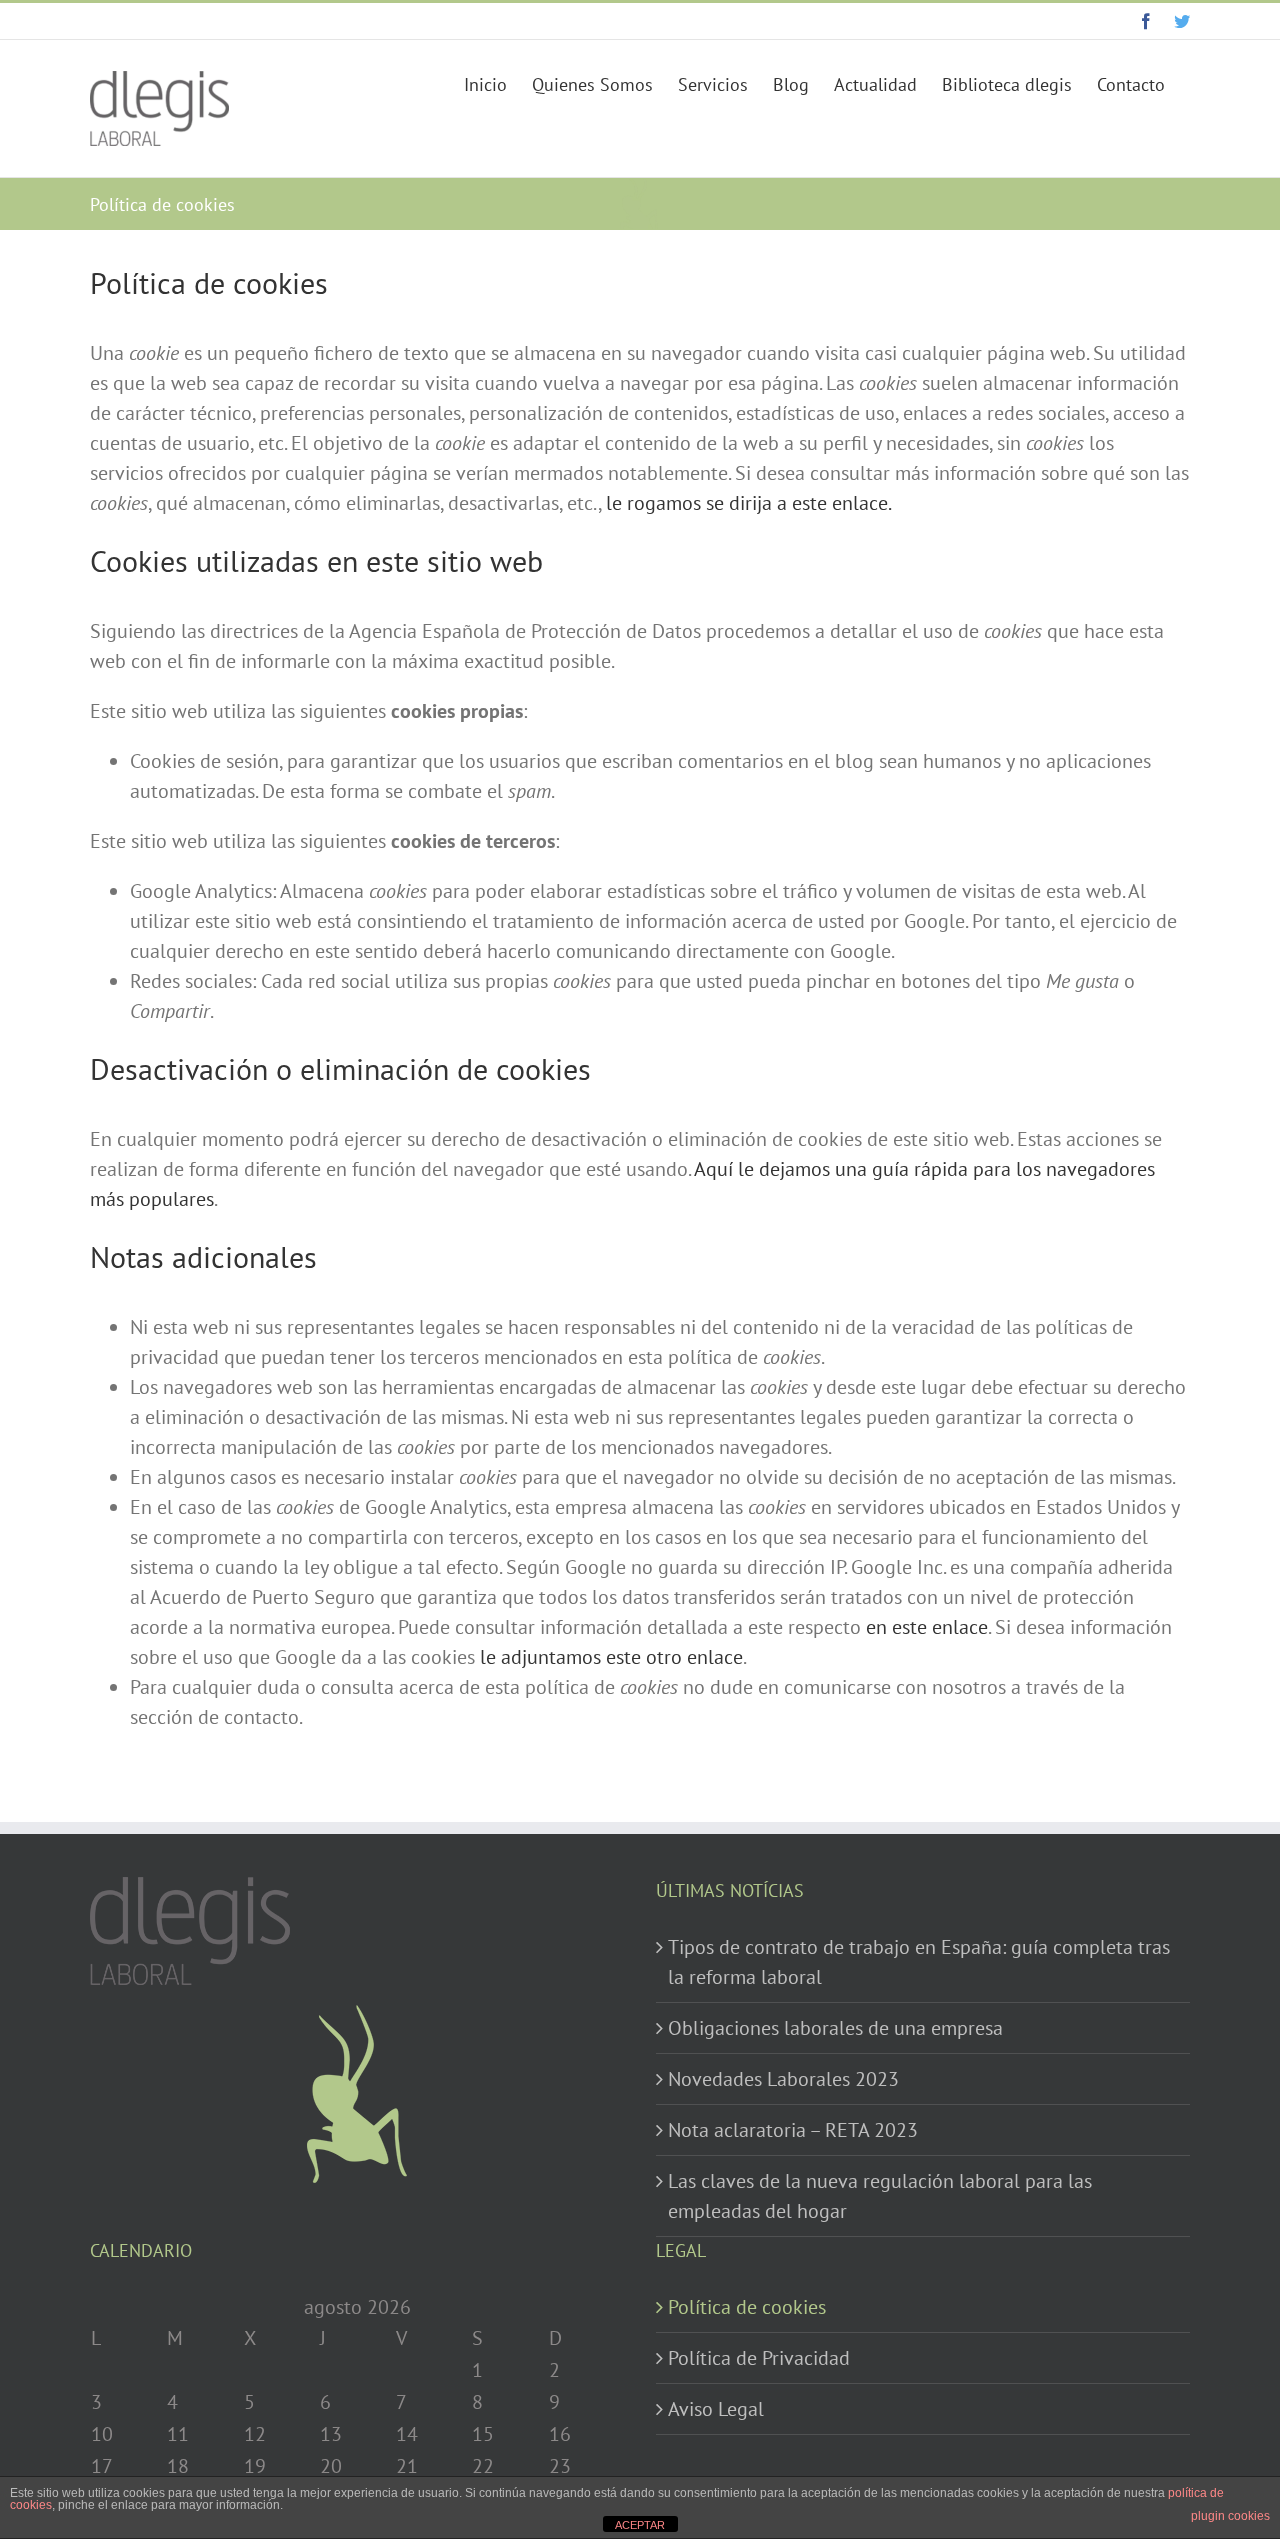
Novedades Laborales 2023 (783, 2079)
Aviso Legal (716, 2409)
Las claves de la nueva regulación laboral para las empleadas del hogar (880, 2196)
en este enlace (927, 1627)
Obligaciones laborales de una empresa (835, 2028)
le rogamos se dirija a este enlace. (749, 503)
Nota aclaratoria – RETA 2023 (793, 2130)
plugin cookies (1230, 2516)
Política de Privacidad (759, 2358)
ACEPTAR (640, 2525)
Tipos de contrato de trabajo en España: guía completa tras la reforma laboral (919, 1962)
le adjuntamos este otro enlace (611, 1657)
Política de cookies (747, 2307)
